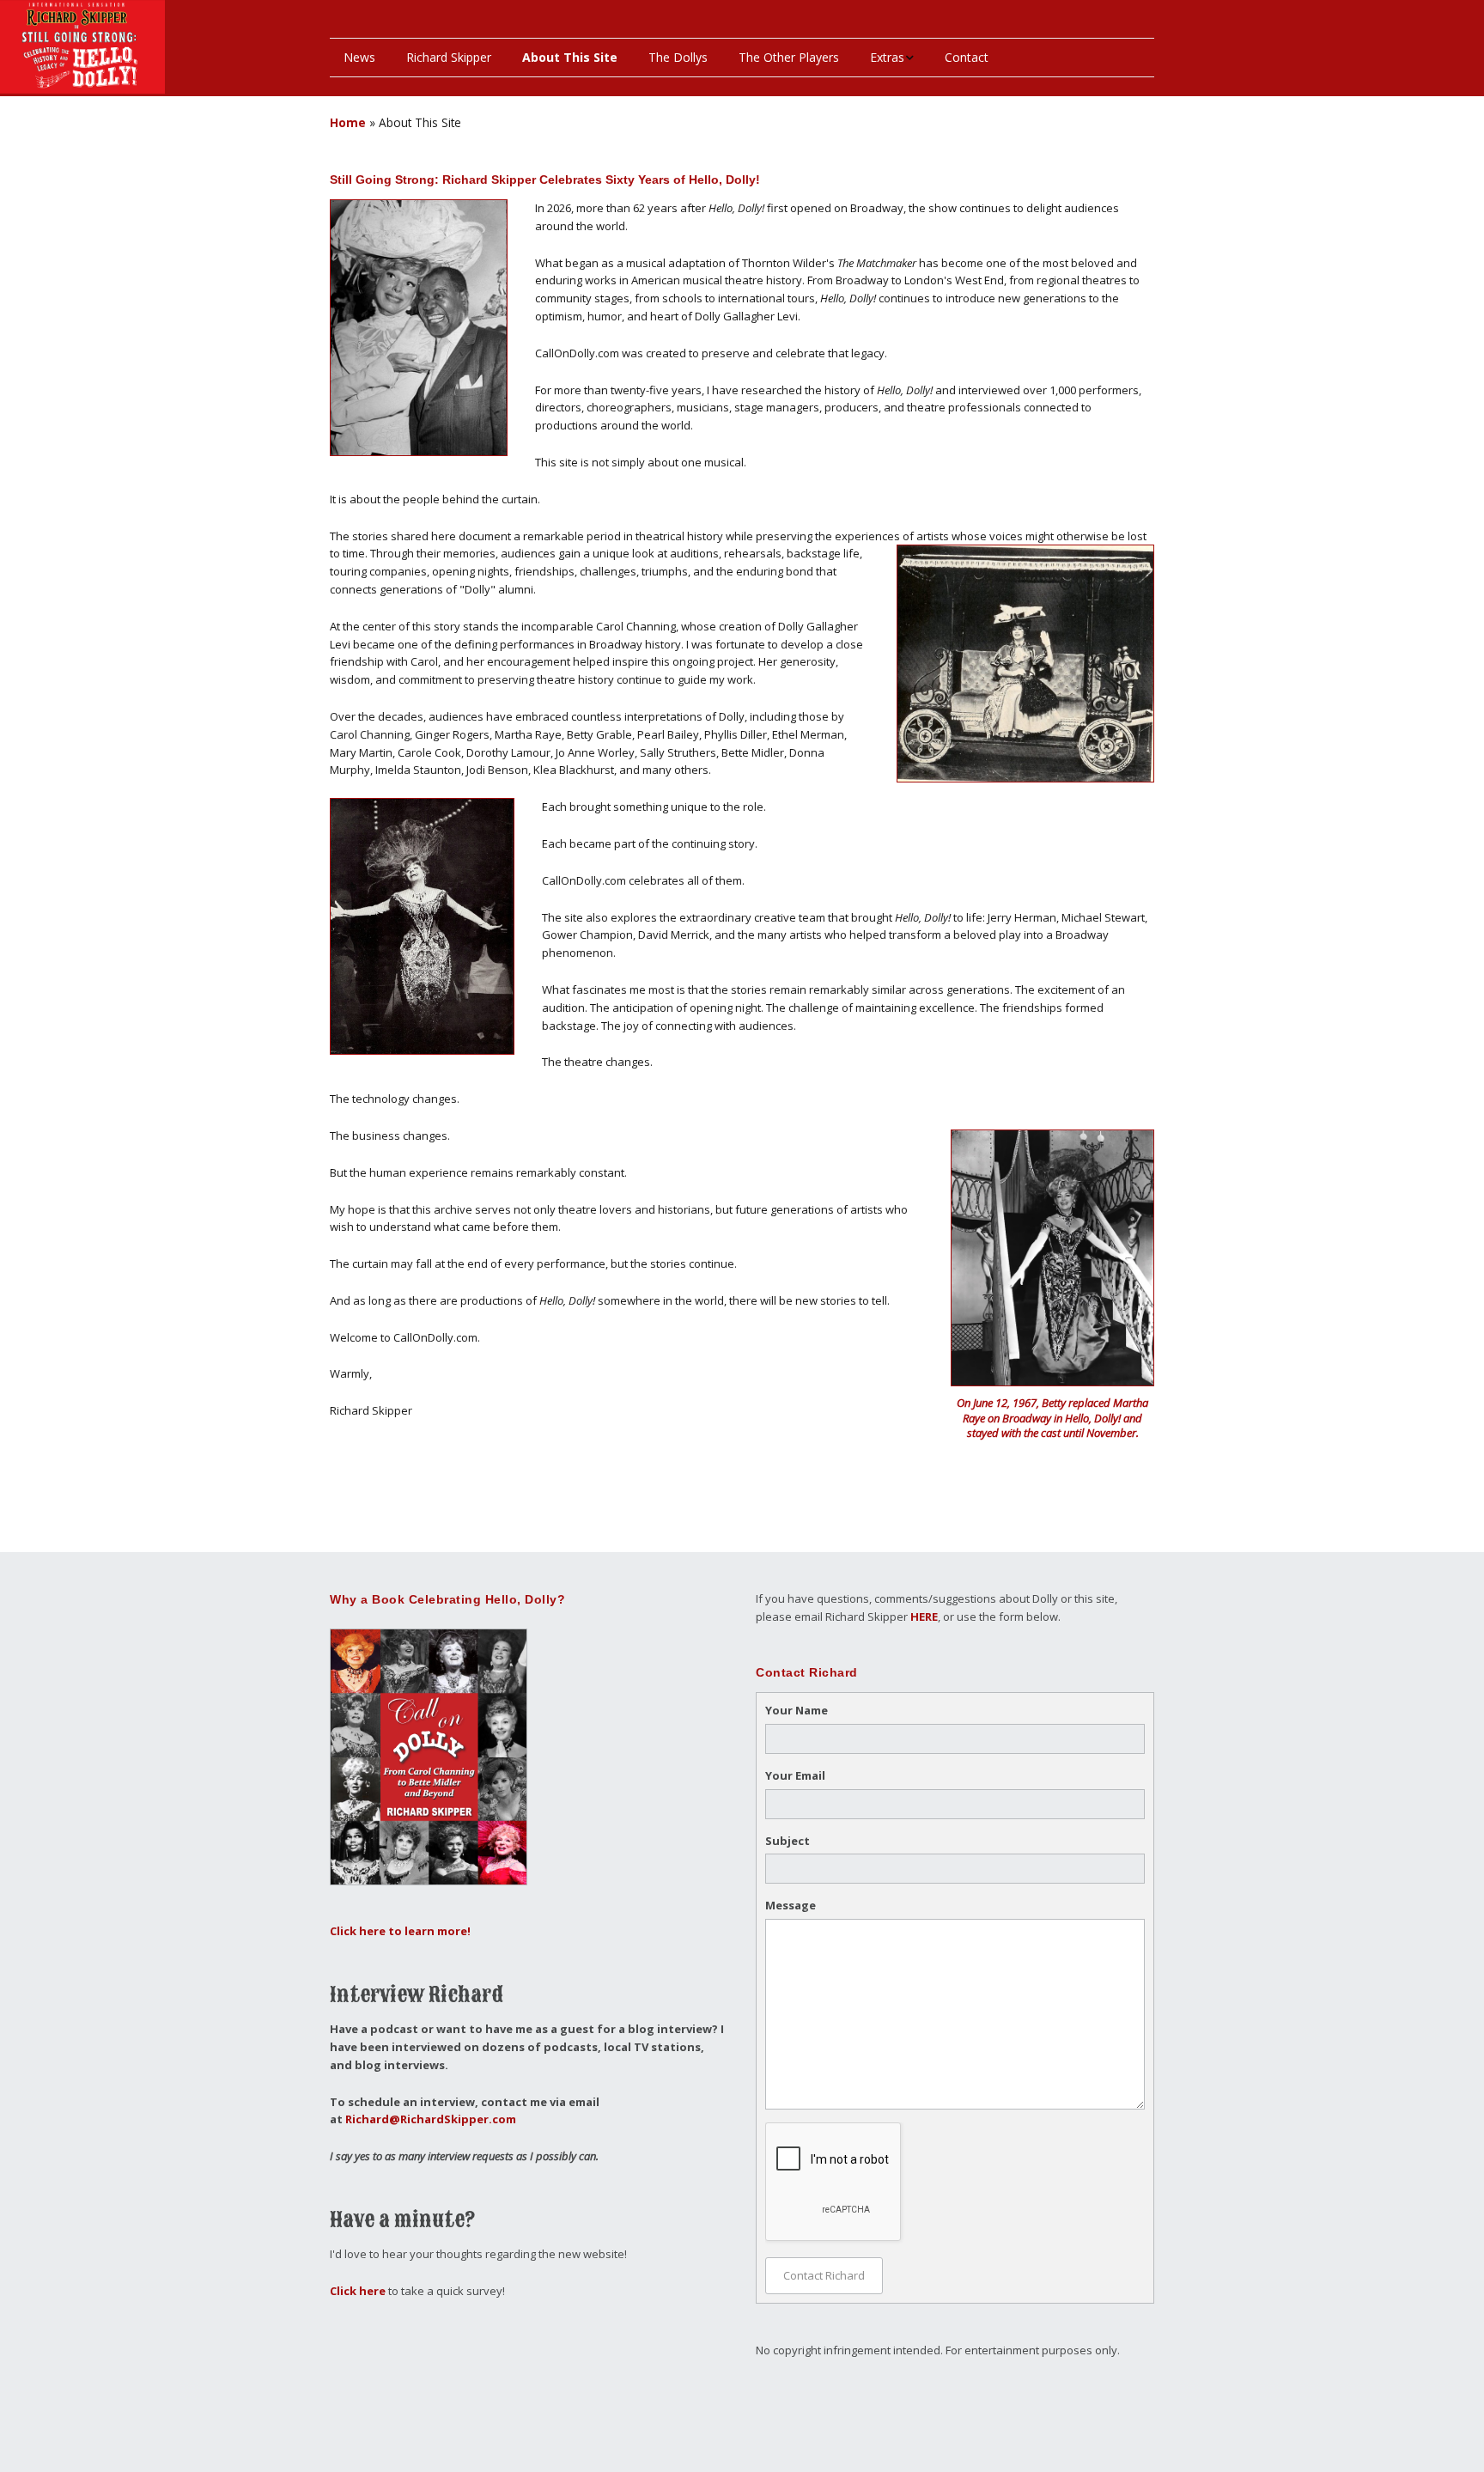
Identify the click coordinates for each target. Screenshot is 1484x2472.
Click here (358, 2291)
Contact (967, 57)
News (359, 57)
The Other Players (789, 57)
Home (348, 122)
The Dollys (678, 57)
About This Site (570, 57)
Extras (887, 57)
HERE (924, 1617)
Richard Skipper (449, 57)
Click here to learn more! (400, 1931)
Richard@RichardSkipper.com (431, 2119)
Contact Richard (824, 2275)
